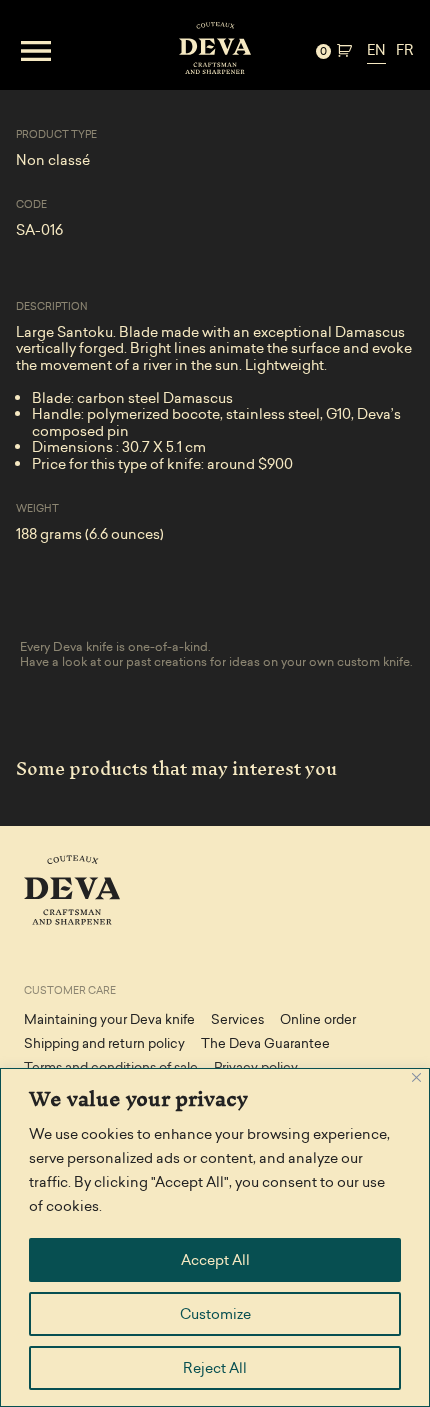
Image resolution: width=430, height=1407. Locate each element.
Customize (215, 1314)
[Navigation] (82, 51)
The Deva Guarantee (265, 1043)
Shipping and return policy (104, 1043)
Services (237, 1019)
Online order (318, 1019)
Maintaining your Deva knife (109, 1019)
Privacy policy (256, 1067)
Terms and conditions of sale (111, 1067)
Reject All (215, 1368)
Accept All (215, 1260)
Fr (405, 50)
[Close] (416, 1077)
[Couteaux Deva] (215, 51)
